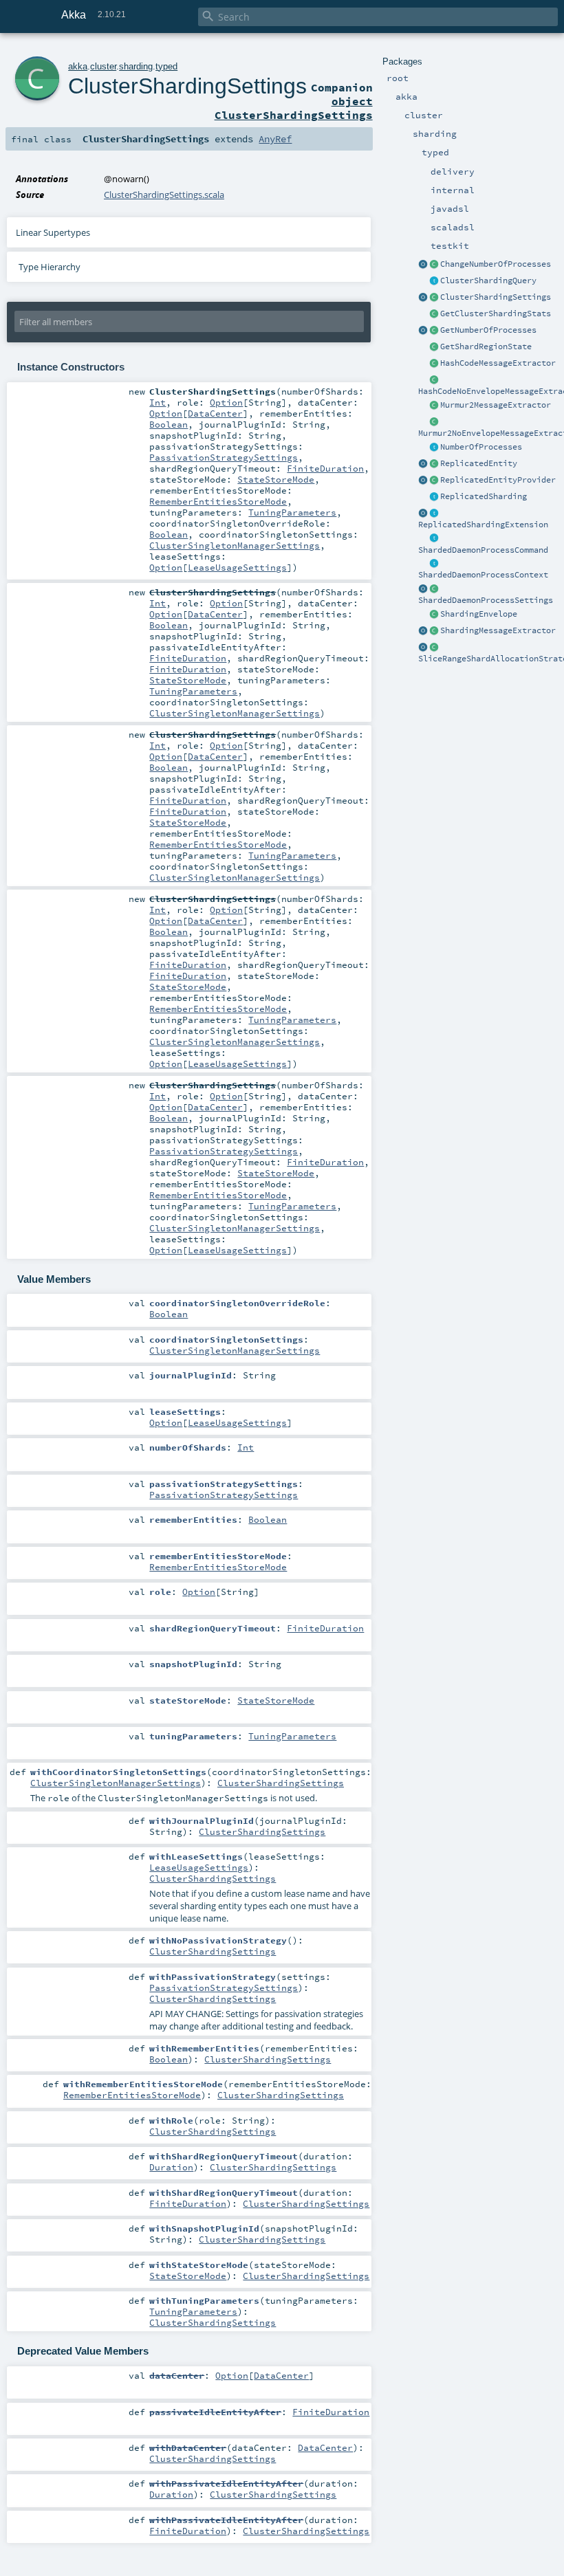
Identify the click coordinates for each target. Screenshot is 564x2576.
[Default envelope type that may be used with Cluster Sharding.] (434, 615)
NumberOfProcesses (481, 447)
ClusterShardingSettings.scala (164, 195)
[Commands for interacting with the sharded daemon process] (434, 539)
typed (166, 66)
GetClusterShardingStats (496, 313)
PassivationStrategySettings (224, 457)
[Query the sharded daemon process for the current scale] (434, 331)
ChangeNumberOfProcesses (496, 264)
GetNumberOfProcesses (488, 330)
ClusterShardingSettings (496, 297)
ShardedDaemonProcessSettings (486, 600)
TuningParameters (292, 512)
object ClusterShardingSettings (294, 108)
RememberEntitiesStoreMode (218, 501)
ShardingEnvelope (479, 614)
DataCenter (215, 413)
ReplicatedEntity (479, 463)
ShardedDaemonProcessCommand (483, 550)
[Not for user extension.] (434, 514)
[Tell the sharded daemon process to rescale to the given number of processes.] (434, 265)
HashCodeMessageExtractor (498, 363)
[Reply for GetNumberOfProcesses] (434, 448)
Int (158, 402)
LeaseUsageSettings (237, 567)
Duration (171, 2167)
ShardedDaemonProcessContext (483, 575)
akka (78, 66)
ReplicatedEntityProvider (498, 480)
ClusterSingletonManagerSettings (235, 545)
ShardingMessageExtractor (498, 630)
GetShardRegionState (486, 346)
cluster (103, 66)
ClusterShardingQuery (488, 280)
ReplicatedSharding (484, 496)
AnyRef (275, 139)
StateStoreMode (276, 479)
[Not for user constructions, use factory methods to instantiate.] (434, 589)
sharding (136, 66)
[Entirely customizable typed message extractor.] (434, 631)
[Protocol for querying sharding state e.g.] (434, 281)
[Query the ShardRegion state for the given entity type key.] (434, 347)
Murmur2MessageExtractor (496, 405)
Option (226, 402)
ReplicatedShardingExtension (483, 525)
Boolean (169, 424)
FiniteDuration (325, 468)
